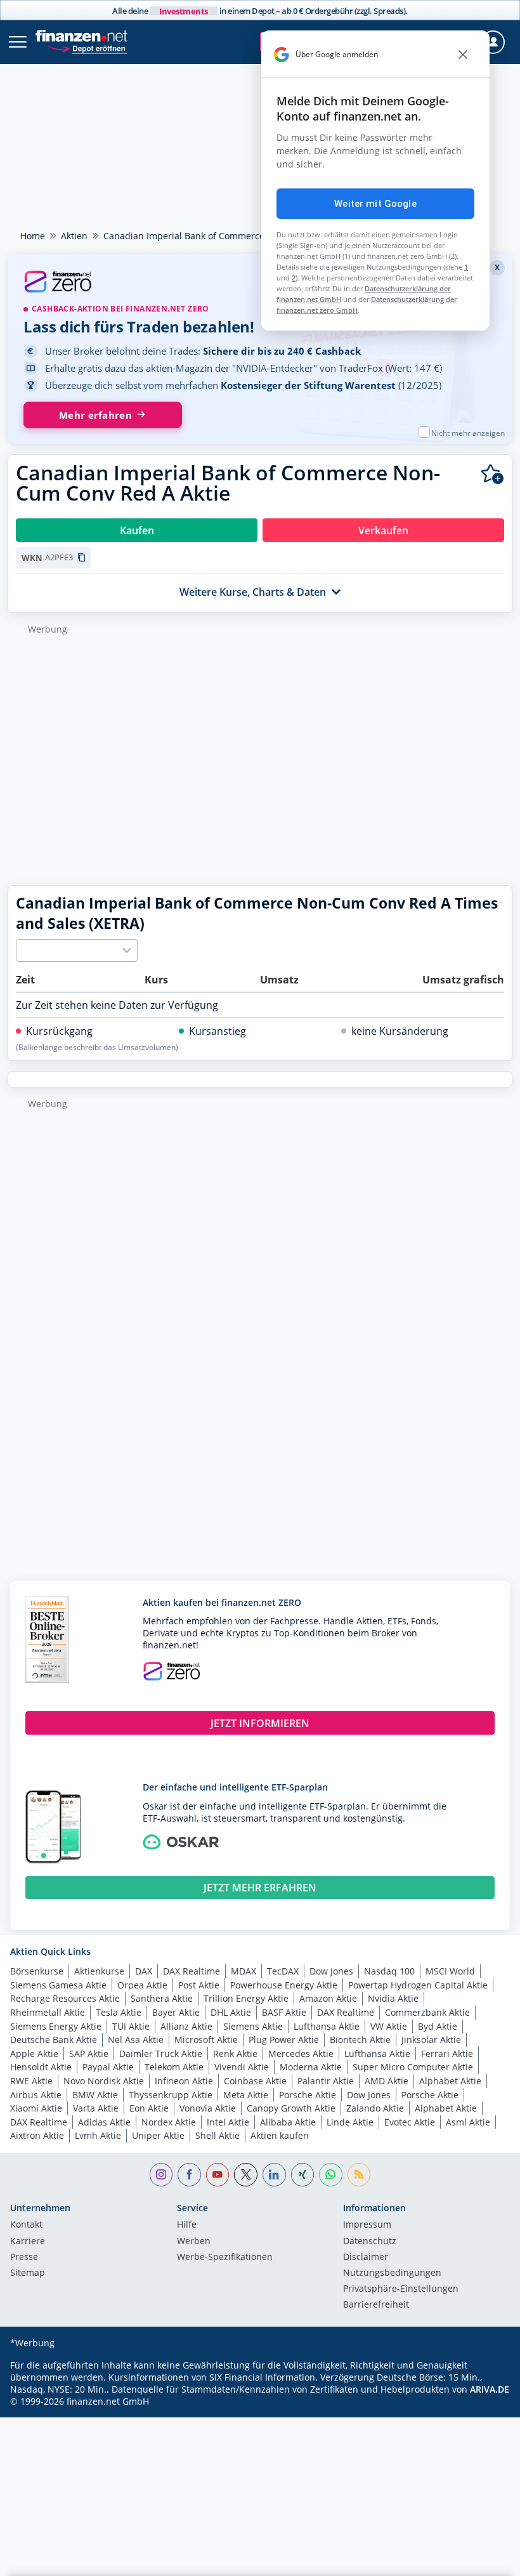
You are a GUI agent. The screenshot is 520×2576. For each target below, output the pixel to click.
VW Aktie (389, 2026)
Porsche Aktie (308, 2095)
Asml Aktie (468, 2122)
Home (33, 236)
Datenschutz (370, 2242)
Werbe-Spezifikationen (225, 2257)
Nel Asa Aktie (136, 2040)
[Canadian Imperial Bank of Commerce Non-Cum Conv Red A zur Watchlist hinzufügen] (492, 474)
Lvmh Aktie (98, 2135)
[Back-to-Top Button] (485, 2560)
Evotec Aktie (410, 2122)
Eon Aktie (149, 2108)
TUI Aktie (131, 2026)
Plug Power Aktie (284, 2040)
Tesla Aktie (119, 2012)
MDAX (244, 1971)
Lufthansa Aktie (327, 2026)
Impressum (367, 2225)
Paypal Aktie (108, 2067)
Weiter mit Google (375, 204)
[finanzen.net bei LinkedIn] (274, 2175)
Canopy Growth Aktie (291, 2108)
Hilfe (187, 2225)
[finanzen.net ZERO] (260, 283)
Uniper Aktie (158, 2135)
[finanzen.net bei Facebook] (189, 2175)
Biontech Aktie (360, 2040)
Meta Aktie (246, 2095)
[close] (463, 55)
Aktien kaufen (280, 2135)
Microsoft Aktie (206, 2040)
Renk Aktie (235, 2054)
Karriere (28, 2242)
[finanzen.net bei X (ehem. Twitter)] (246, 2175)
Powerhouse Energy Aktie (284, 1985)
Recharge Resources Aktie (65, 1998)
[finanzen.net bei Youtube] (218, 2175)
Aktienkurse (99, 1971)
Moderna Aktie (311, 2067)
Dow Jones (331, 1971)
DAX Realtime (192, 1971)
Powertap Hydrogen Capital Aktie (418, 1985)
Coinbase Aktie (255, 2081)
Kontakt (26, 2225)
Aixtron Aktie (37, 2135)
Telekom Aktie (174, 2067)
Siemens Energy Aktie (56, 2026)
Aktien (74, 236)
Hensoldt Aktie (41, 2067)
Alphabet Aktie (450, 2081)
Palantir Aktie (326, 2081)
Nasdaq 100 (389, 1971)
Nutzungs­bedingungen (392, 2273)
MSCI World (450, 1971)
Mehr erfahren (95, 415)
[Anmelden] (493, 42)
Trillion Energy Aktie (246, 1998)
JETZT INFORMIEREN (260, 1723)
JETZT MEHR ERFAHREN (260, 1888)
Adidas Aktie (104, 2122)
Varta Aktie (96, 2108)
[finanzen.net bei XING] (303, 2175)
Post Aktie (199, 1985)
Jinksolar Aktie (431, 2040)
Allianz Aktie (186, 2026)
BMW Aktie (95, 2095)
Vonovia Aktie (208, 2108)
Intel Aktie (228, 2122)
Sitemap (28, 2273)
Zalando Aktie (375, 2108)
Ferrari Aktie (447, 2054)
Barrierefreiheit (376, 2305)
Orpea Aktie (142, 1985)
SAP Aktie (89, 2054)
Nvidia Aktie (393, 1998)
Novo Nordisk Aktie (104, 2081)
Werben (194, 2242)
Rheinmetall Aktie (48, 2012)
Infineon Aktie (184, 2081)
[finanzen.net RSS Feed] (359, 2175)
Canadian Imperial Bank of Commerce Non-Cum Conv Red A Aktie (243, 236)
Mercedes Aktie (301, 2054)
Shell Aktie (218, 2135)
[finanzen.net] (81, 36)
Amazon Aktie (328, 1998)
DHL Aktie (231, 2012)
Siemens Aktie (253, 2026)
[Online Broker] (87, 48)
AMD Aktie (387, 2081)
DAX (144, 1971)
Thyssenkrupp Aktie (171, 2095)
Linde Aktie (350, 2122)
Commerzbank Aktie (427, 2012)
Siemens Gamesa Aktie (58, 1985)
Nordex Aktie (169, 2122)
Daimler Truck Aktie (161, 2054)
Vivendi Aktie (242, 2067)
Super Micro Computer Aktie (413, 2067)
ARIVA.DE (490, 2389)
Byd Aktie (438, 2026)
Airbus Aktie (36, 2095)
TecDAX (283, 1971)
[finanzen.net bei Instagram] (161, 2175)
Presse (24, 2257)
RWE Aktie (31, 2081)
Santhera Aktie (162, 1998)
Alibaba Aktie (288, 2122)
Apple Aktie (34, 2054)
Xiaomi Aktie (36, 2108)
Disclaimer (366, 2257)
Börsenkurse (37, 1971)
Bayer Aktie (176, 2012)
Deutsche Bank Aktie (54, 2040)
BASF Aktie (284, 2012)
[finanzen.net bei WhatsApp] (331, 2175)
